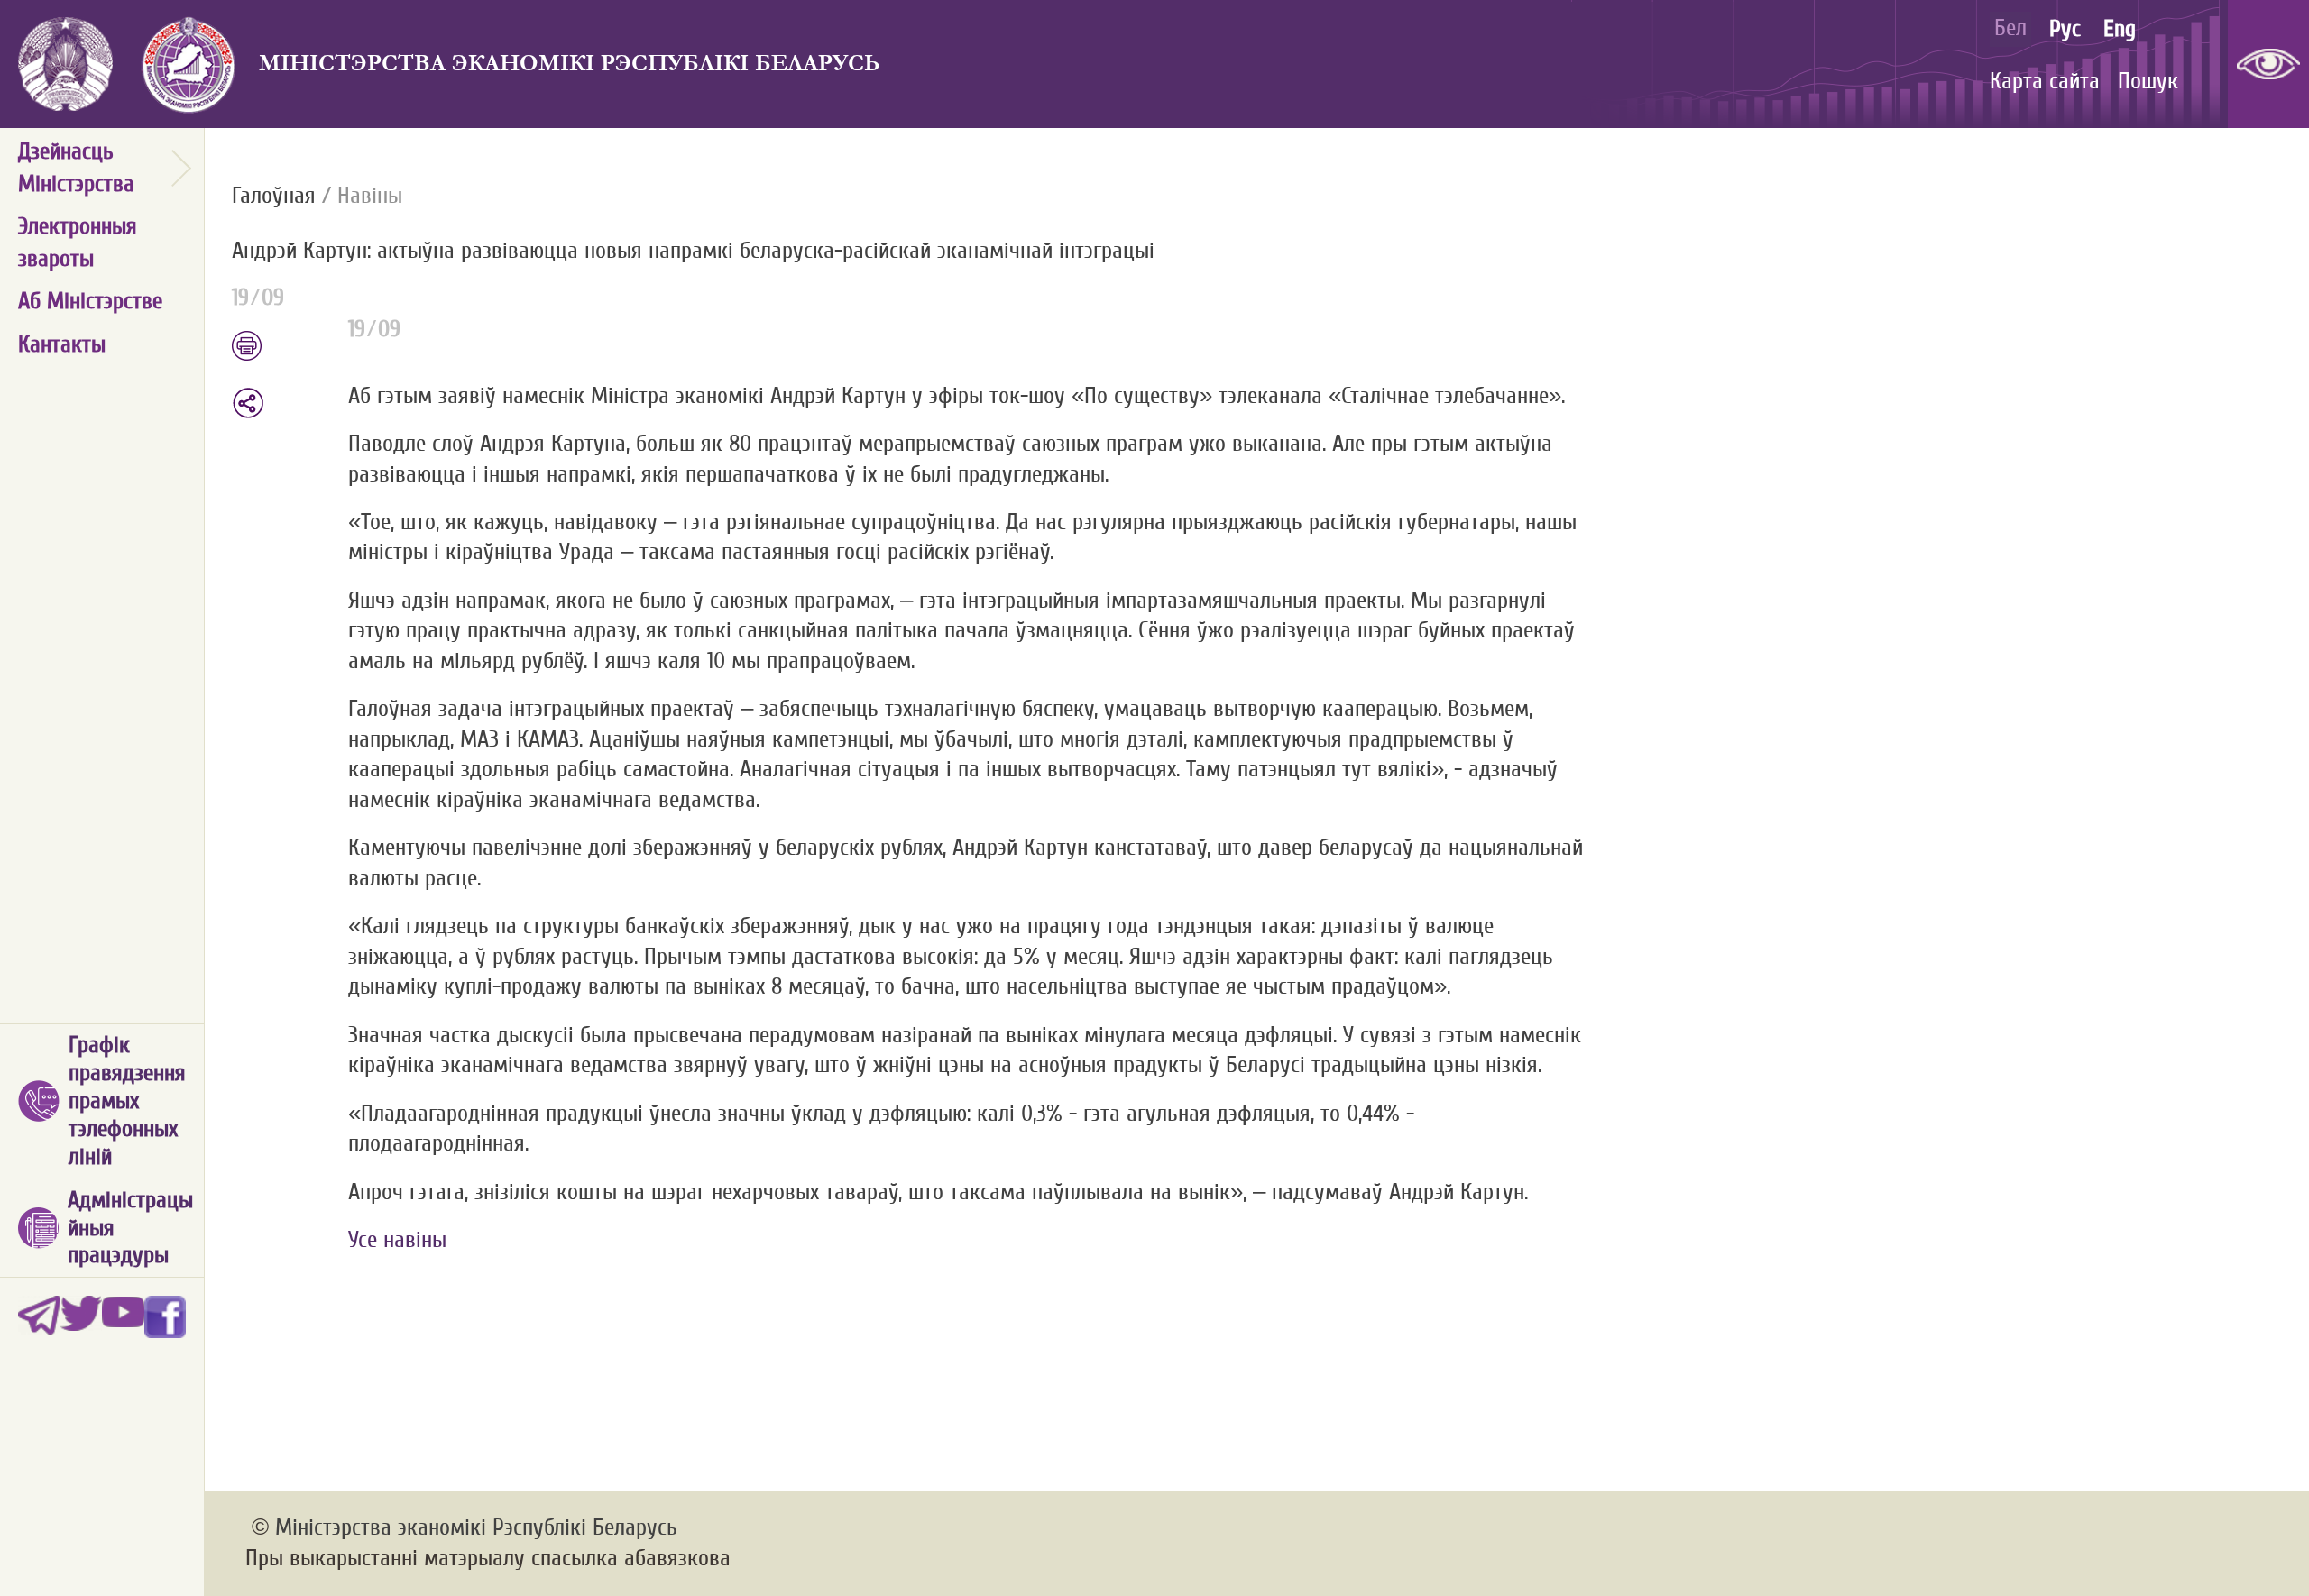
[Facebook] (166, 1317)
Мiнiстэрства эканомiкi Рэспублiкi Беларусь (476, 1527)
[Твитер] (82, 1317)
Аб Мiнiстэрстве (90, 301)
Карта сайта (2045, 81)
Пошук (2148, 81)
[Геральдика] (186, 64)
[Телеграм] (39, 1317)
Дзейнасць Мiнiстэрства (76, 168)
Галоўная (274, 196)
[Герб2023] (65, 64)
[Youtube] (123, 1317)
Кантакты (62, 344)
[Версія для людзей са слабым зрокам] (2268, 64)
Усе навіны (397, 1240)
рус (2065, 29)
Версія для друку (281, 347)
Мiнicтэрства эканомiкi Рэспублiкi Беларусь (570, 64)
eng (2120, 29)
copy (250, 403)
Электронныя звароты (78, 243)
